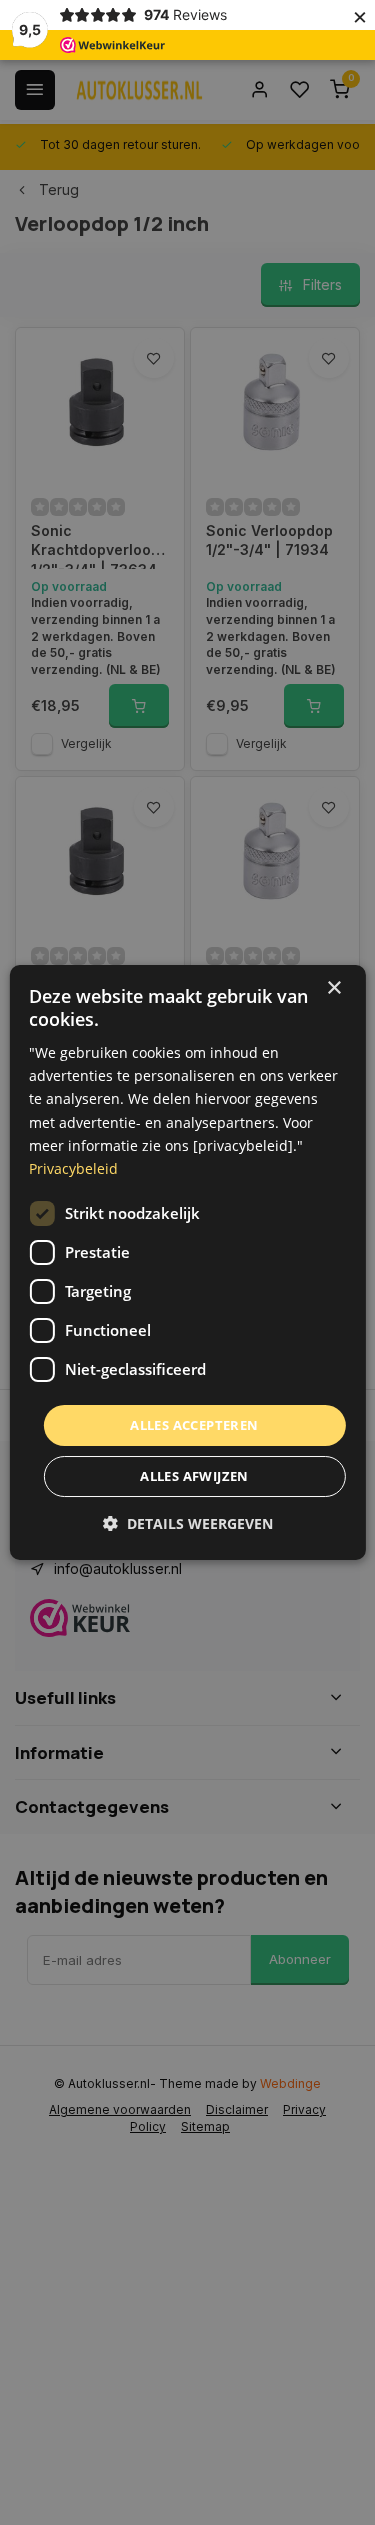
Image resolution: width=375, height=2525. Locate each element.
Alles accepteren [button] (194, 1425)
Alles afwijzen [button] (194, 1476)
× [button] (333, 988)
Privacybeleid (73, 1168)
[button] (188, 1523)
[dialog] (187, 1263)
